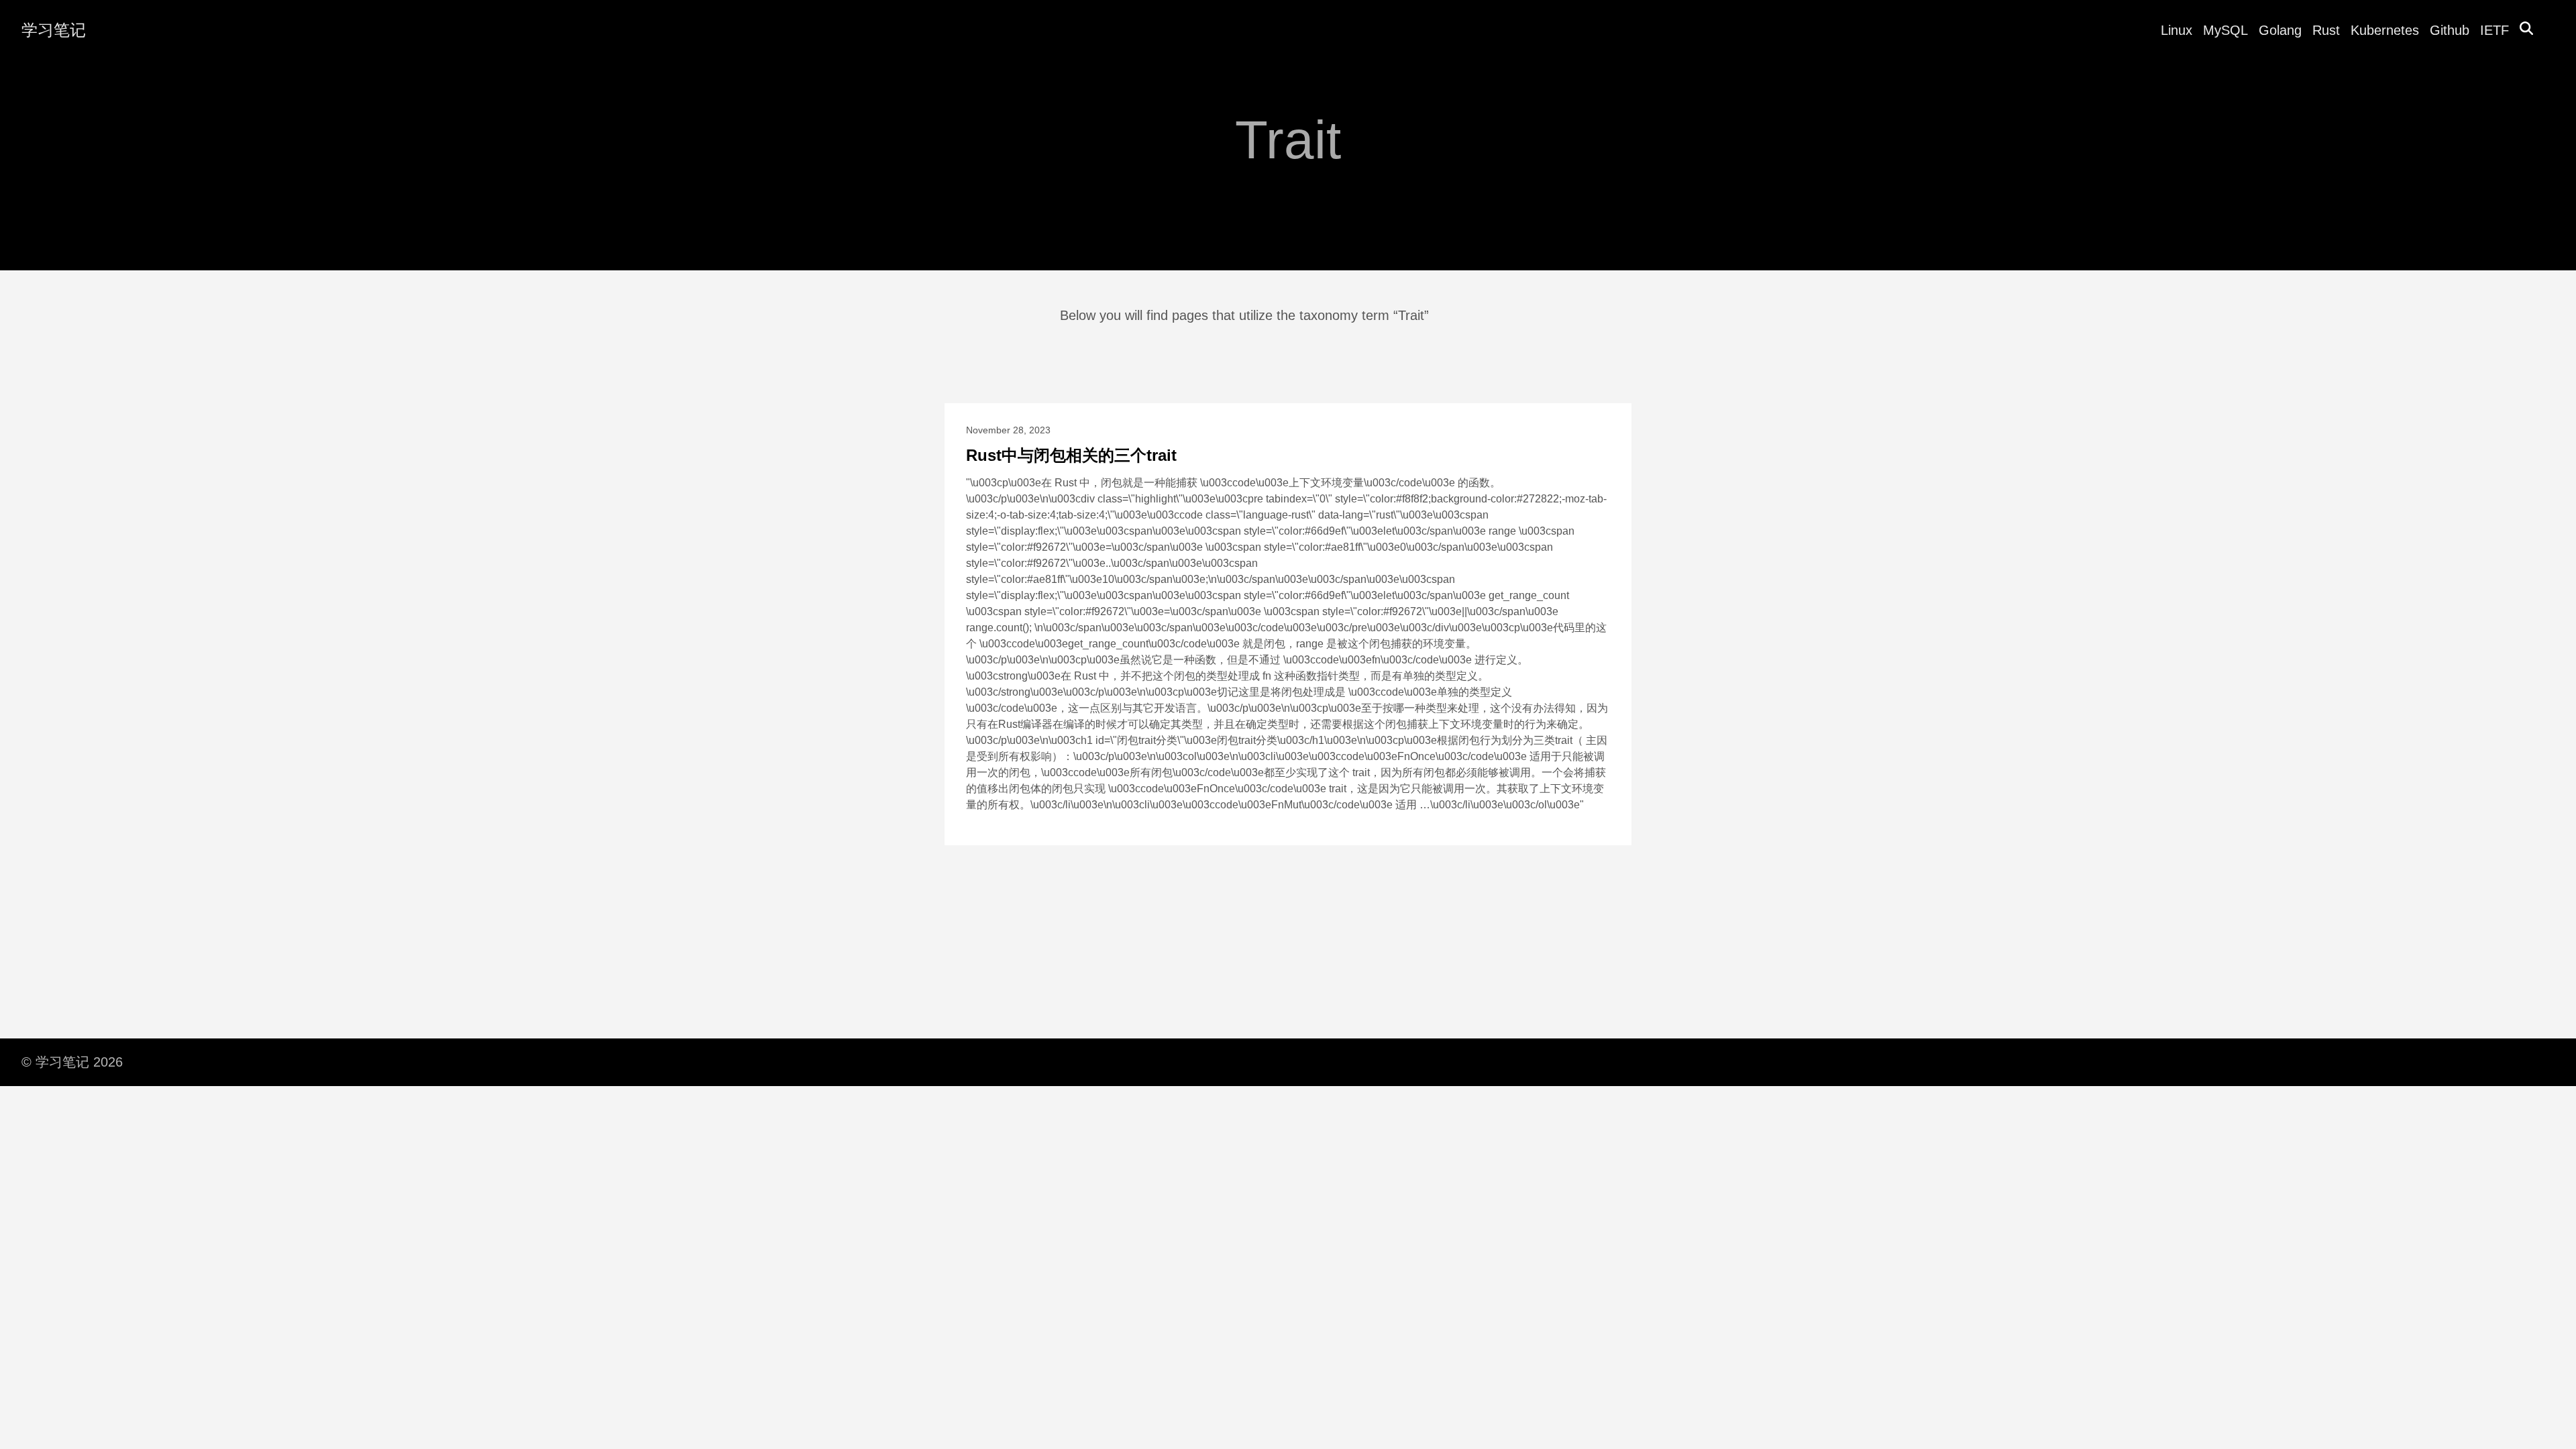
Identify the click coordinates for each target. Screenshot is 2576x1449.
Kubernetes (2385, 30)
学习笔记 (54, 30)
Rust (2326, 30)
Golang (2280, 30)
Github (2450, 30)
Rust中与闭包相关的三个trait (1071, 455)
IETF (2494, 30)
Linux (2177, 30)
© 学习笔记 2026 (72, 1062)
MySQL (2225, 30)
